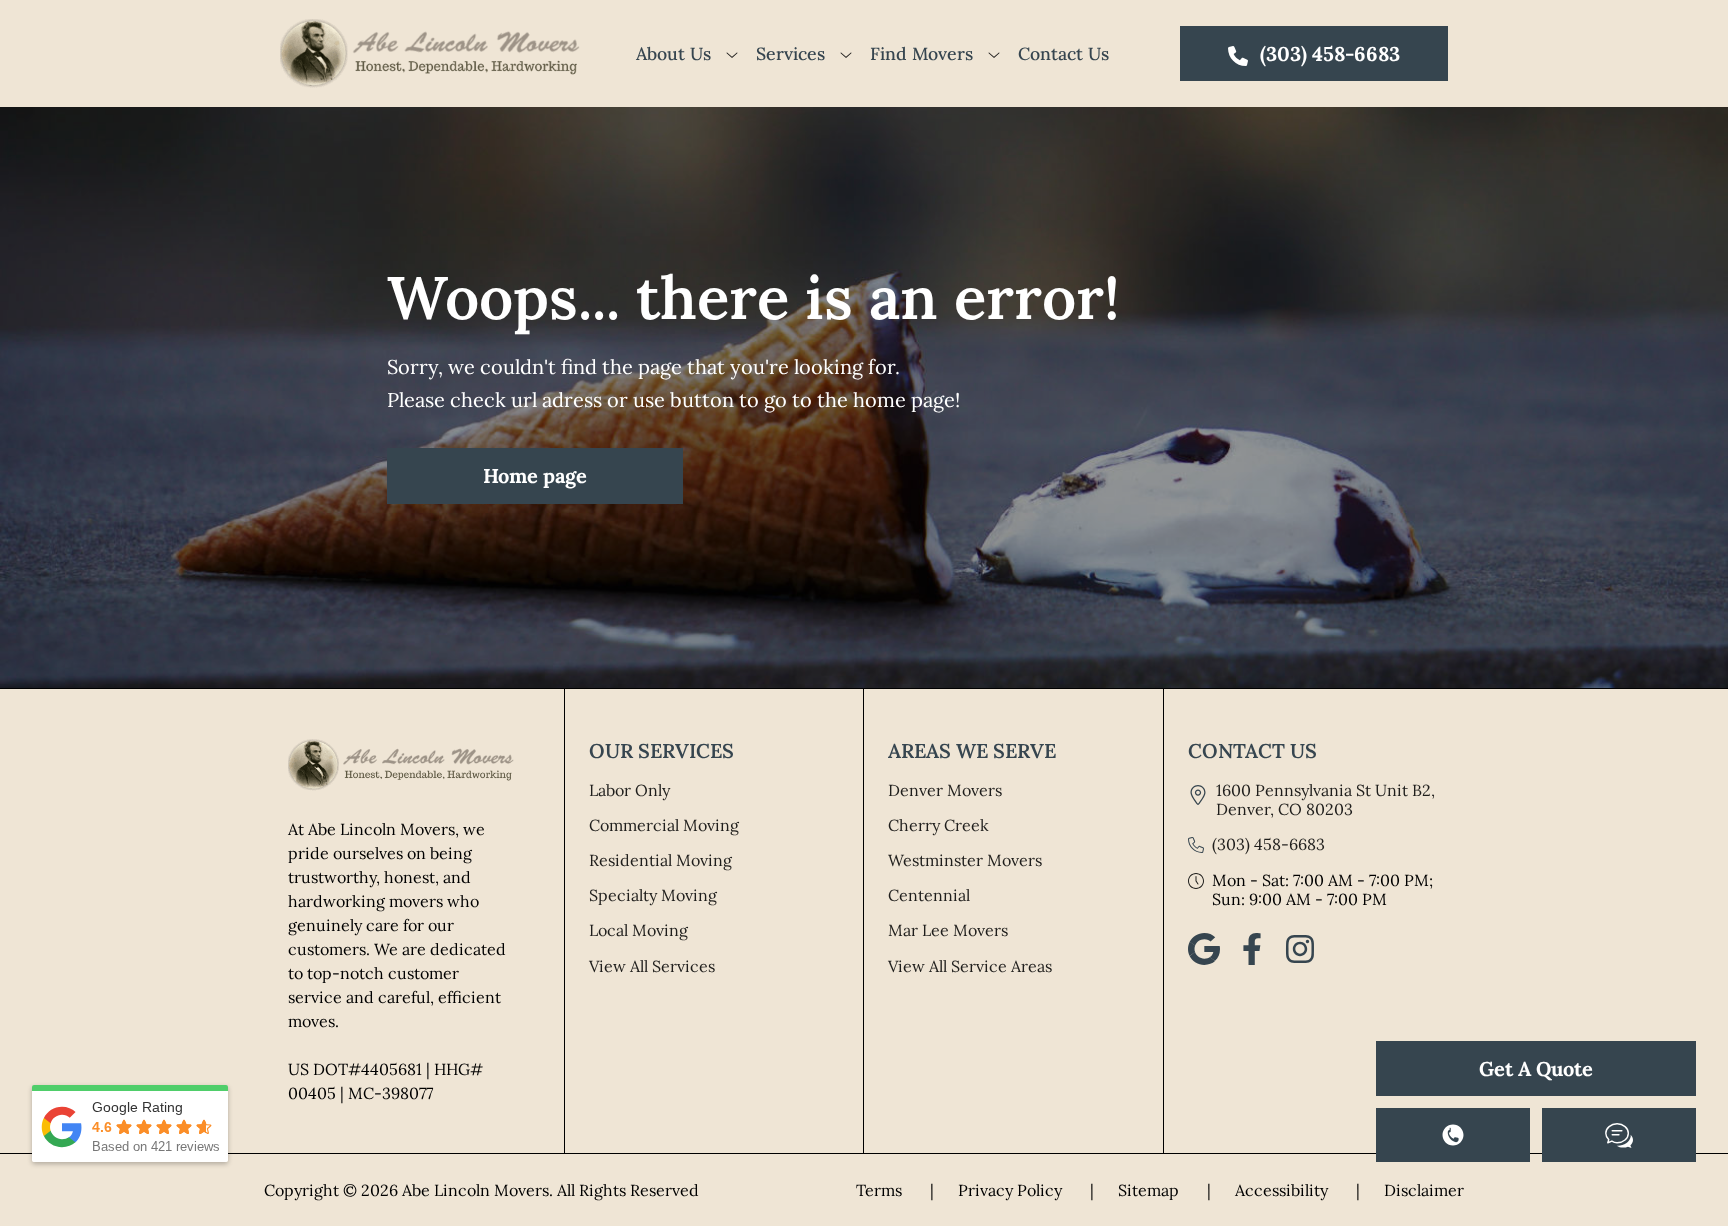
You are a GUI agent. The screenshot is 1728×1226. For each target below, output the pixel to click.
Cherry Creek (938, 825)
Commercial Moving (664, 825)
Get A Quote (1536, 1068)
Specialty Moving (653, 895)
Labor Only (629, 790)
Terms (895, 1190)
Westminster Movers (965, 860)
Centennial (929, 895)
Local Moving (638, 930)
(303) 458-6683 (1268, 844)
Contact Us (1063, 53)
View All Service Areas (970, 966)
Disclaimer (1424, 1190)
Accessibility (1297, 1190)
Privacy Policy (1026, 1190)
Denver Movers (945, 790)
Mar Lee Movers (948, 930)
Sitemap (1164, 1190)
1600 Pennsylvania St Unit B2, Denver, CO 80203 (1325, 799)
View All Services (652, 966)
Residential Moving (660, 860)
